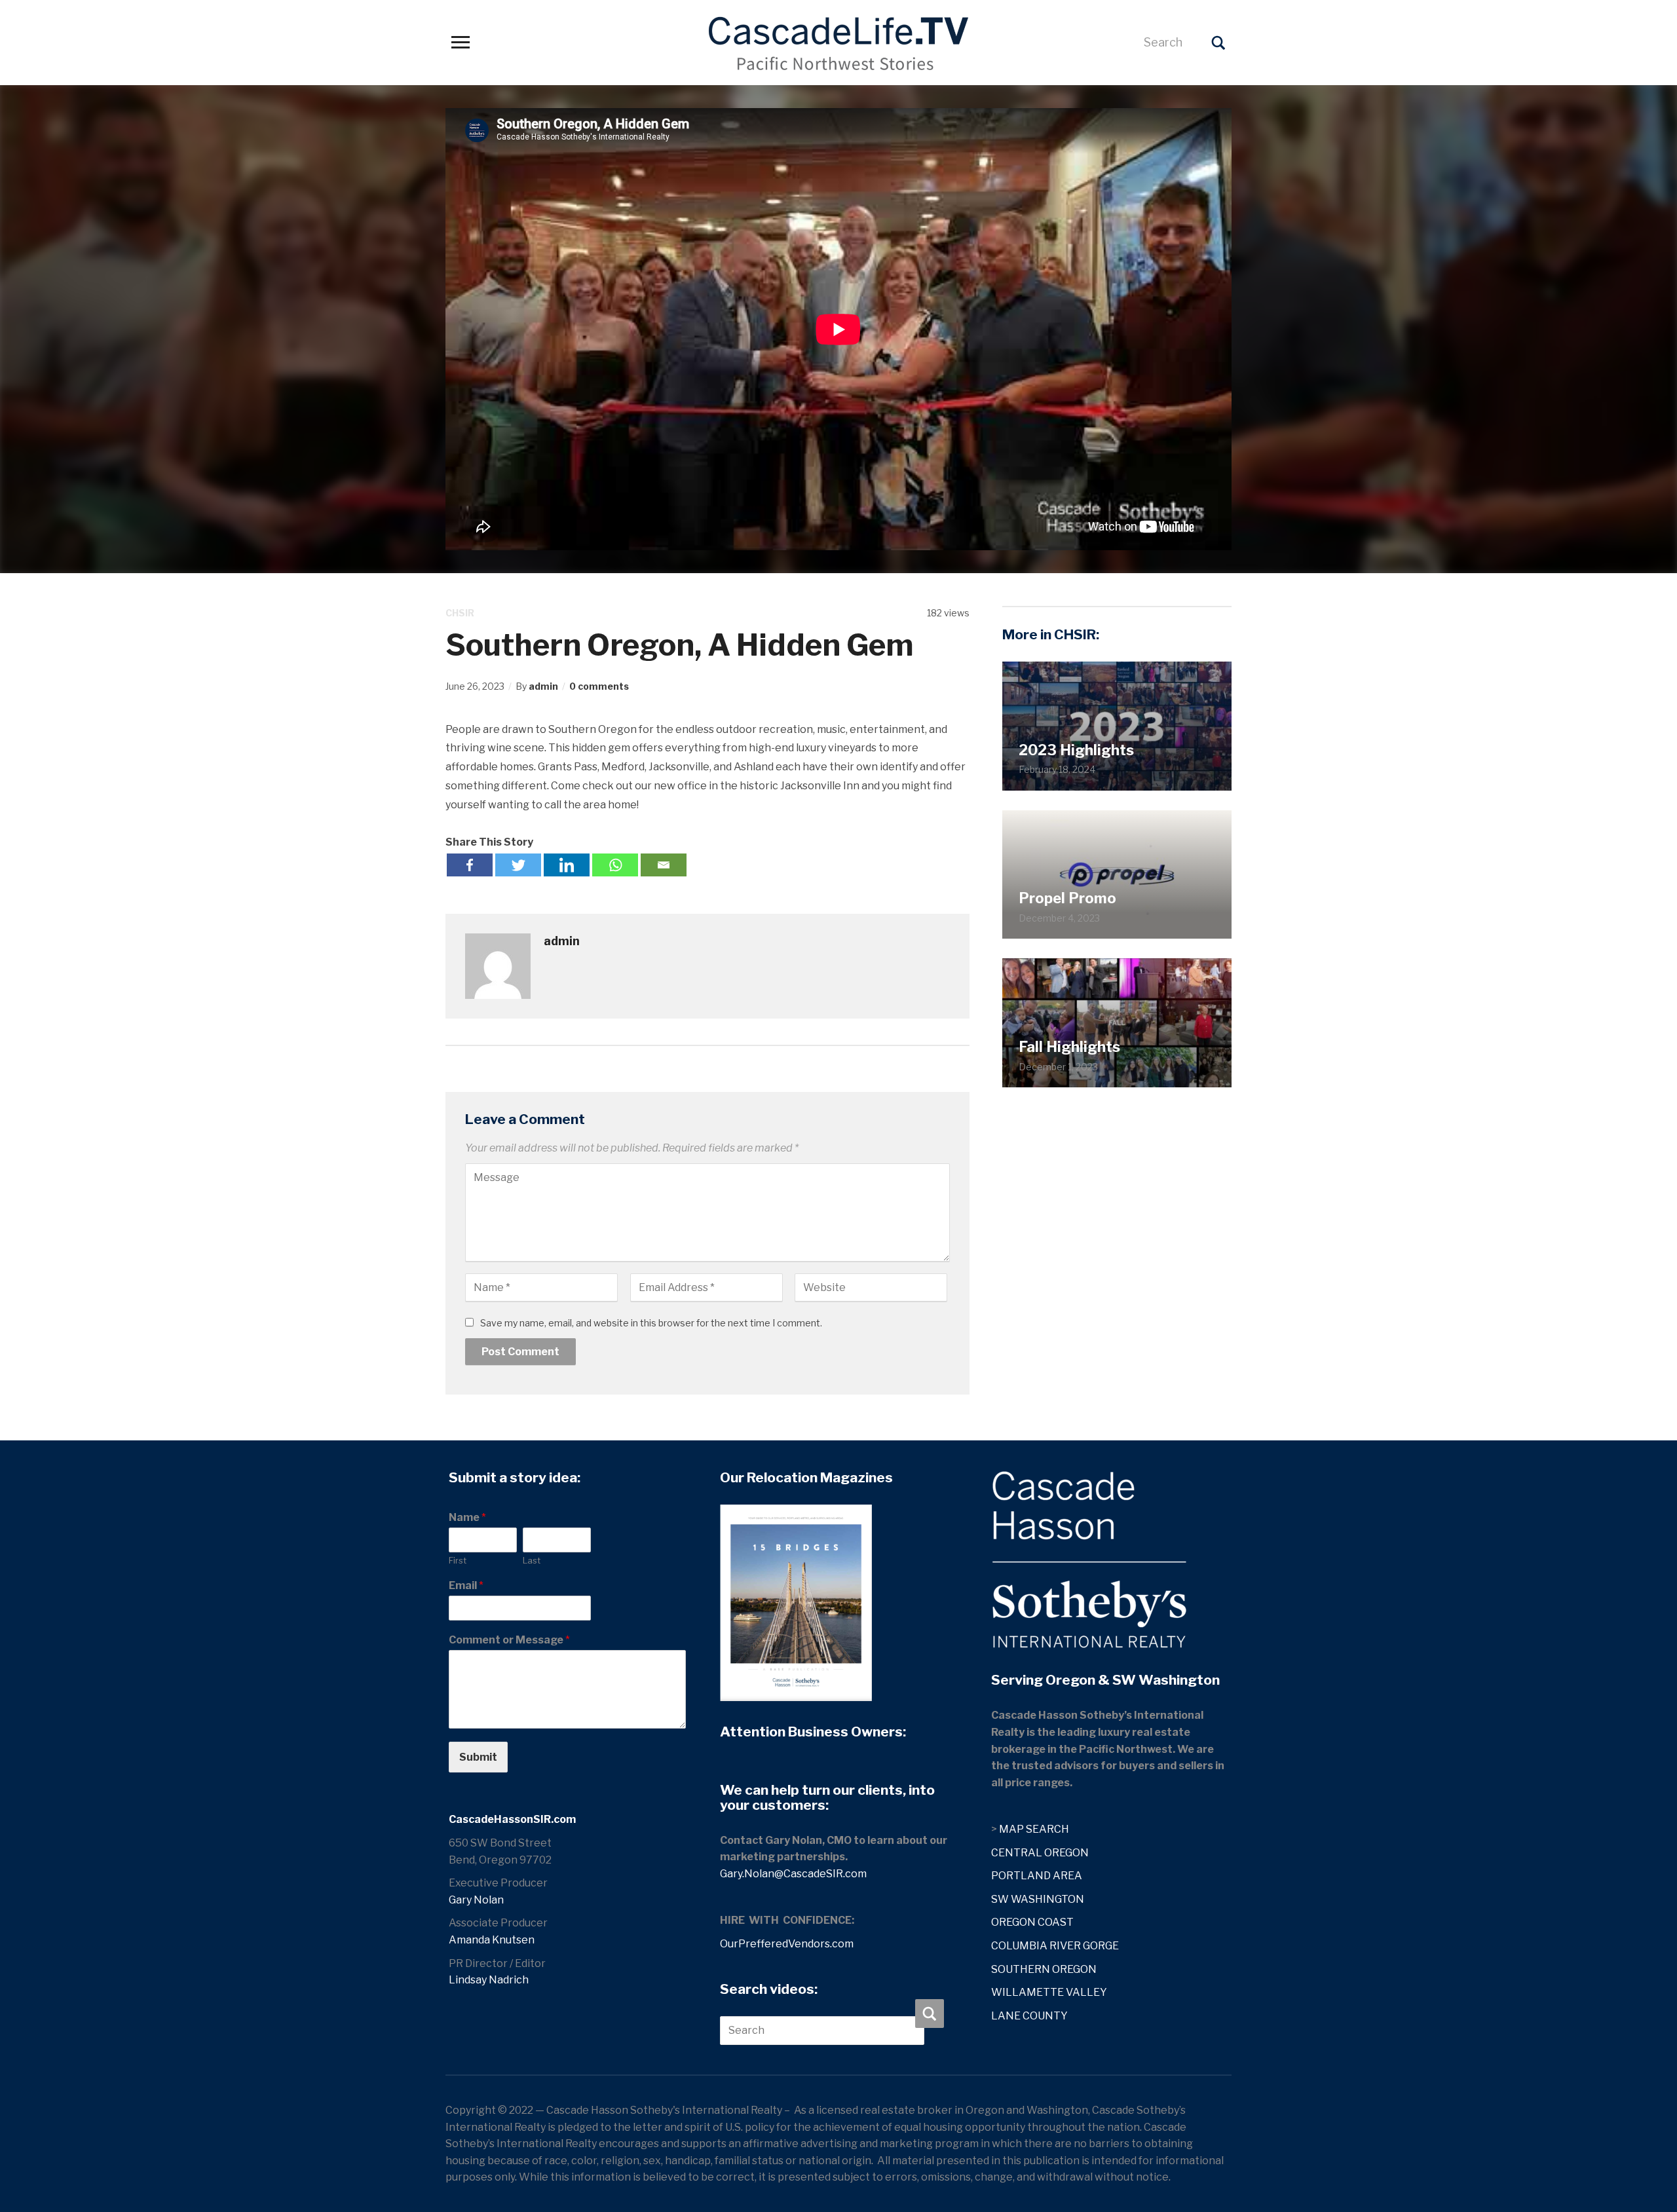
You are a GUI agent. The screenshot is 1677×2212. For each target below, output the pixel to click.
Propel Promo (1067, 898)
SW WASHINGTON (1038, 1899)
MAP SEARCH (1034, 1829)
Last (532, 1560)
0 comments (599, 686)
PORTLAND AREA (1037, 1876)
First (458, 1560)
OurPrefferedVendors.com (787, 1944)
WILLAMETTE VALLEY (1049, 1992)
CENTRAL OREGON (1040, 1853)
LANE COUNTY (1029, 2016)
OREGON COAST (1032, 1922)
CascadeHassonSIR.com (512, 1819)
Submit (478, 1757)
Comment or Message (509, 1640)
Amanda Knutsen (492, 1940)
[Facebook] (470, 865)
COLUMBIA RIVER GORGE (1055, 1946)
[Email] (664, 865)
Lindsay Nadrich (489, 1980)
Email (466, 1585)
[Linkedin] (567, 865)
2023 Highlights (1076, 750)
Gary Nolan (476, 1900)
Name (467, 1517)
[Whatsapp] (615, 865)
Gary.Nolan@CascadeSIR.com (793, 1874)
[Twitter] (518, 865)
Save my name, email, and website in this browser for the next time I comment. (651, 1323)
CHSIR (460, 613)
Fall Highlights (1069, 1047)
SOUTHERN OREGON (1044, 1969)
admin (543, 686)
